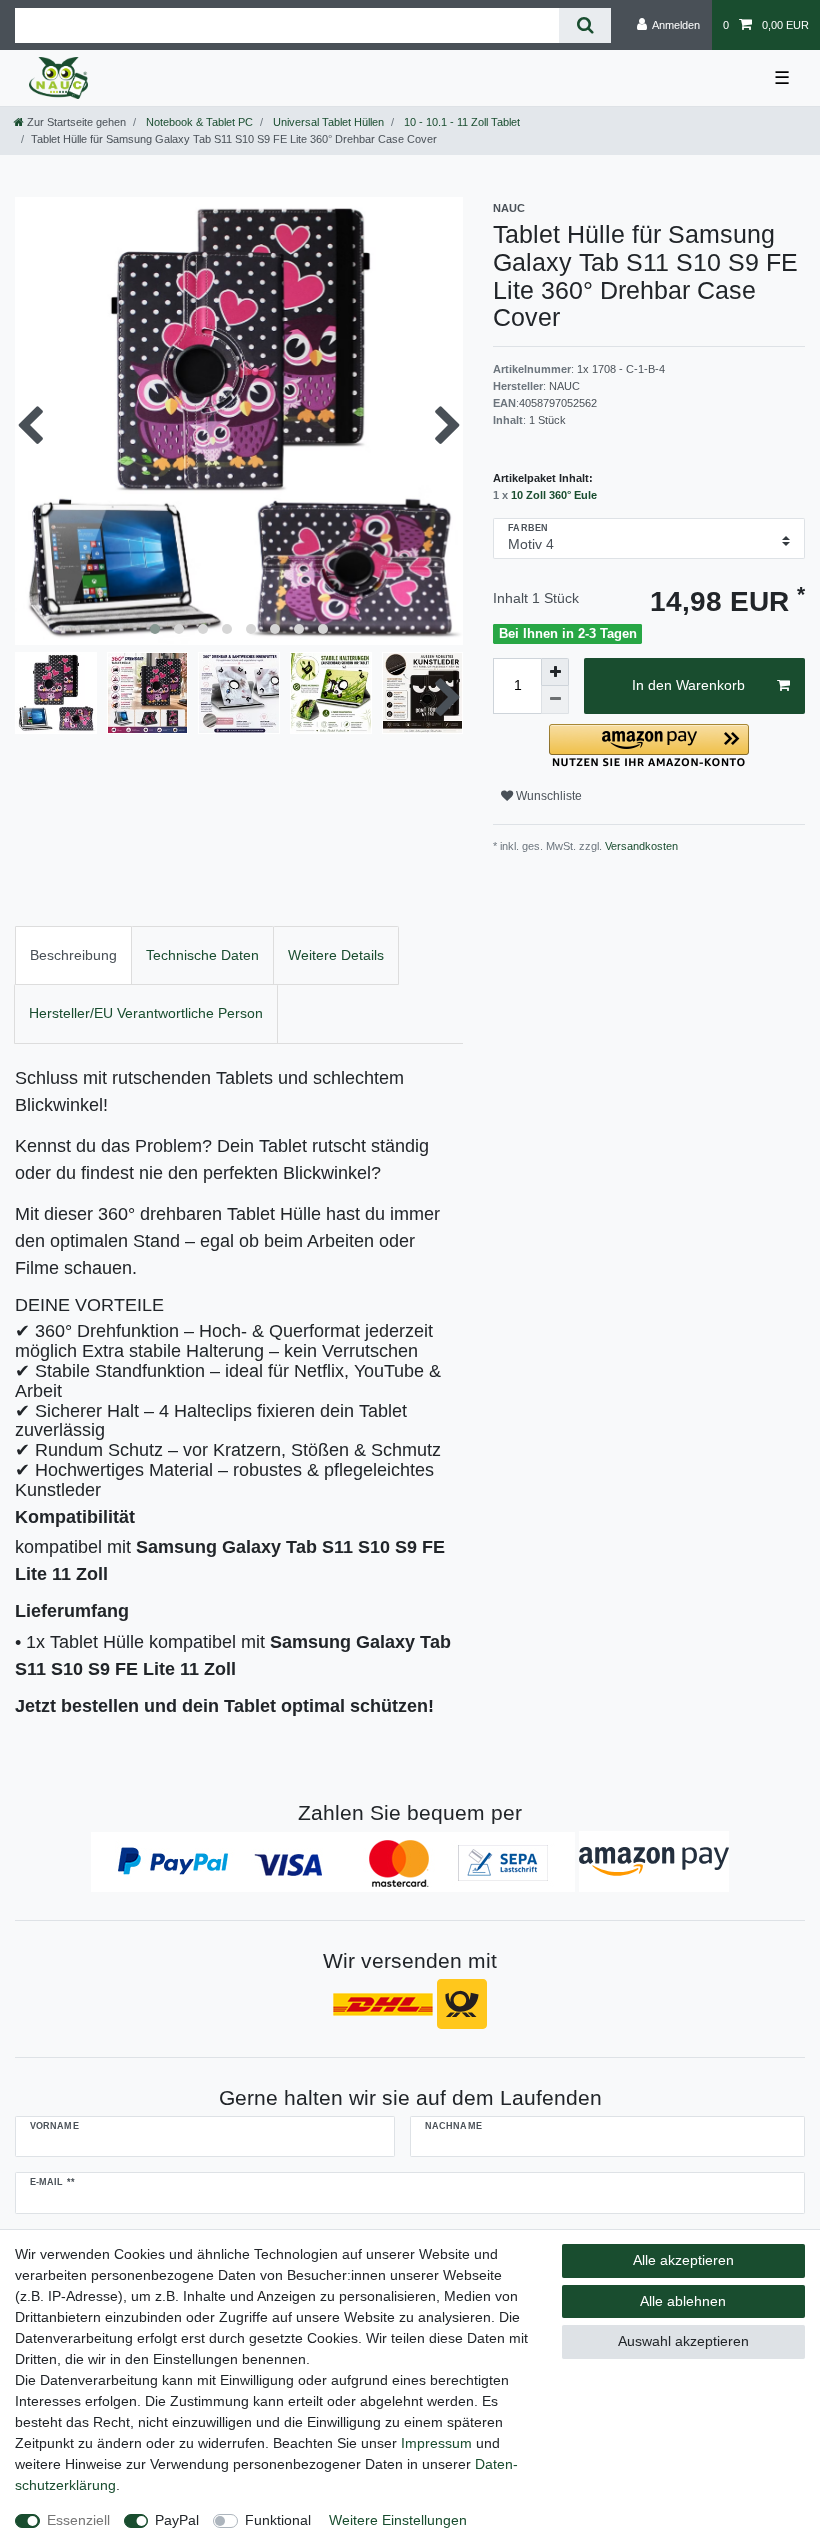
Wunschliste (547, 796)
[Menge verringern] (555, 700)
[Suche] (584, 25)
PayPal (177, 2520)
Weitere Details (336, 955)
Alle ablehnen (683, 2301)
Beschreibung (73, 955)
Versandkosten (640, 846)
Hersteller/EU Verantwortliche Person (146, 1013)
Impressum (436, 2443)
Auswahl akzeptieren (683, 2341)
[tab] (73, 955)
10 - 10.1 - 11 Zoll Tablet (460, 122)
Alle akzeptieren (683, 2260)
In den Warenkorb (688, 685)
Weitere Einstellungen (398, 2520)
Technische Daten (202, 955)
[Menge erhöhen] (555, 672)
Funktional (278, 2520)
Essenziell (78, 2520)
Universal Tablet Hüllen (327, 122)
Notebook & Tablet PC (198, 122)
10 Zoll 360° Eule (554, 495)
